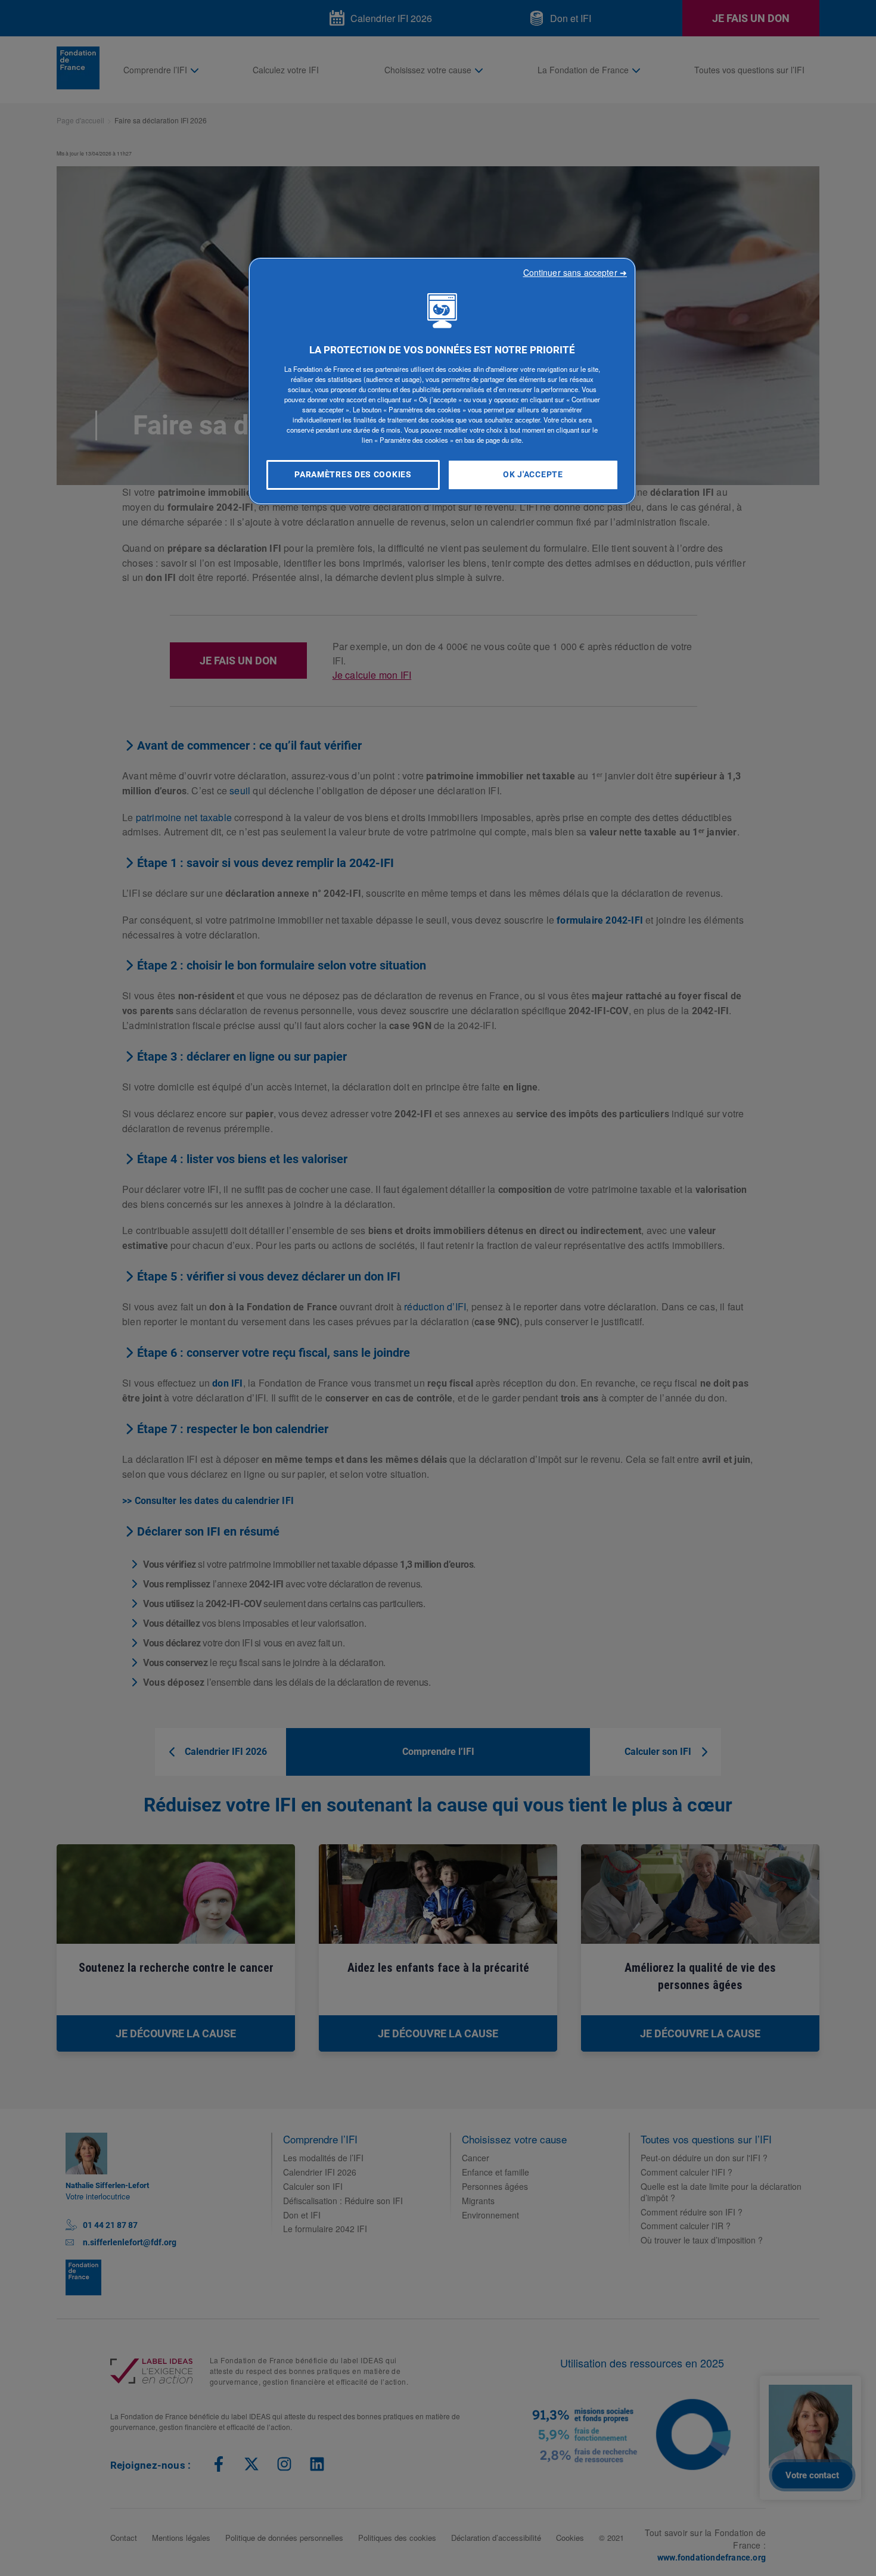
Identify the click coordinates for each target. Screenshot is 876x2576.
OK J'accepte (533, 475)
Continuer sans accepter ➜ (577, 272)
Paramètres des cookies (353, 475)
